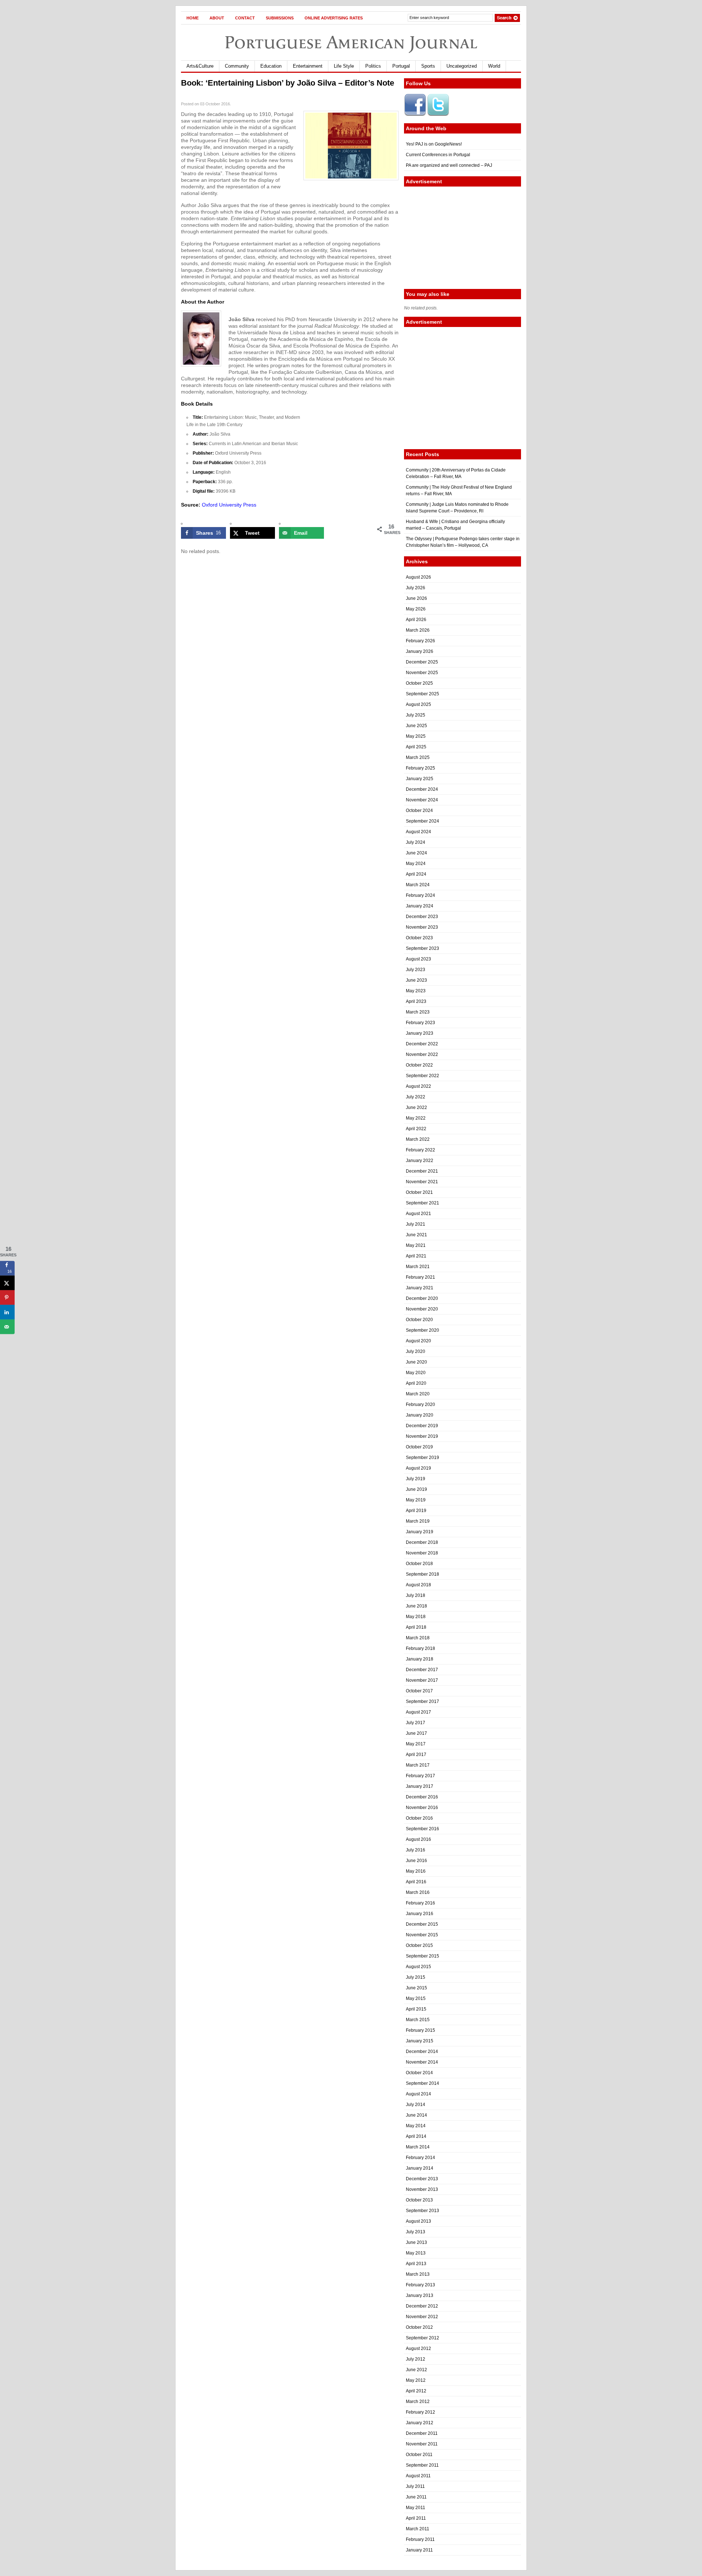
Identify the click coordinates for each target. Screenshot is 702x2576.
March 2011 (418, 2529)
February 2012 (420, 2412)
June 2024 (416, 853)
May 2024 (416, 864)
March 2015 (418, 2020)
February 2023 (420, 1023)
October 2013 (419, 2200)
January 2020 (420, 1415)
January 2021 (420, 1288)
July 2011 (415, 2486)
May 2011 (416, 2508)
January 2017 (420, 1786)
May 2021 (416, 1245)
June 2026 (416, 598)
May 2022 (416, 1118)
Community (237, 66)
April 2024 (416, 874)
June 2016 (416, 1861)
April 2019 (416, 1511)
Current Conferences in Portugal (438, 155)
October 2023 (419, 938)
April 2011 (416, 2518)
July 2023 (416, 970)
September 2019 (422, 1458)
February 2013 (420, 2285)
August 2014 (418, 2094)
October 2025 (419, 683)
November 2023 (422, 927)
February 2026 (420, 641)
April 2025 (416, 747)
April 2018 (416, 1627)
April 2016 (416, 1882)
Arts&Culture (200, 66)
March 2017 (418, 1765)
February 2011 (420, 2539)
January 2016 (420, 1914)
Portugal (401, 66)
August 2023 (418, 959)
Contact (245, 18)
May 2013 (416, 2253)
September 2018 (422, 1574)
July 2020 (416, 1351)
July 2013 (416, 2232)
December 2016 (422, 1797)
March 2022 (418, 1139)
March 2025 (418, 757)
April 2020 (416, 1383)
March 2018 (418, 1638)
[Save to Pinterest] (7, 1298)
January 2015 (420, 2041)
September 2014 (422, 2083)
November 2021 (422, 1182)
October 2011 (419, 2455)
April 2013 (416, 2264)
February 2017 (420, 1776)
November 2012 (422, 2317)
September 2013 (422, 2211)
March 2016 (418, 1892)
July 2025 (416, 715)
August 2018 (418, 1585)
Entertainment (308, 66)
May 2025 (416, 736)
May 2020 (416, 1373)
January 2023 (420, 1033)
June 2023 (416, 980)
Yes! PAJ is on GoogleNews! (434, 144)
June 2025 (416, 726)
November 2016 (422, 1808)
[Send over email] (7, 1327)
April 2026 (416, 620)
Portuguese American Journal (351, 42)
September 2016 (422, 1829)
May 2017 (416, 1744)
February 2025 (420, 768)
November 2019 (422, 1436)
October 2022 (419, 1065)
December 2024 (422, 789)
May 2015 (416, 1998)
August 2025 (418, 704)
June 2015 (416, 1988)
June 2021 (416, 1235)
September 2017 (422, 1701)
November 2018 (422, 1553)
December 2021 (422, 1171)
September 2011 (422, 2465)
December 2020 (422, 1298)
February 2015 (420, 2030)
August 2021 (418, 1214)
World (494, 66)
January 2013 (420, 2295)
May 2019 (416, 1500)
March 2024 (418, 885)
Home (193, 18)
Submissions (280, 18)
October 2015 (419, 1945)
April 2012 (416, 2391)
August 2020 (418, 1341)
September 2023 (422, 948)
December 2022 (422, 1044)
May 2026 (416, 609)
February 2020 (420, 1404)
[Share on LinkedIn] (7, 1312)
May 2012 (416, 2380)
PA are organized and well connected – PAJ (449, 165)
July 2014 (416, 2105)
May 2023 (416, 991)
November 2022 (422, 1054)
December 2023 (422, 917)
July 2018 (416, 1595)
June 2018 (416, 1606)
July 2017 (416, 1723)
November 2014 (422, 2062)
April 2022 (416, 1129)
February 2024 (420, 895)
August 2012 (418, 2349)
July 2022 (416, 1097)
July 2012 (416, 2359)
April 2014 (416, 2136)
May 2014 (416, 2126)
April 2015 (416, 2009)
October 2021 (419, 1192)
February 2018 (420, 1648)
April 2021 (416, 1256)
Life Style (344, 66)
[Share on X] (7, 1283)
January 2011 (419, 2550)
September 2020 (422, 1330)
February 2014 (420, 2158)
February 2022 (420, 1150)
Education (271, 66)
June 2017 (416, 1733)
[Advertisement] (463, 238)
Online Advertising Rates (334, 18)
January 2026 (420, 651)
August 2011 (418, 2476)
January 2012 (420, 2423)
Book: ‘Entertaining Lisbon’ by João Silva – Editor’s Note (288, 83)
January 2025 (420, 779)
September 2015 (422, 1956)
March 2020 (418, 1394)
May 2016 (416, 1871)
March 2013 (418, 2274)
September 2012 (422, 2338)
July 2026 (416, 588)
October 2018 (419, 1564)
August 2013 (418, 2221)
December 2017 (422, 1670)
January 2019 (420, 1532)
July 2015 (416, 1977)
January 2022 (420, 1161)
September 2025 (422, 694)
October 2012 (419, 2327)
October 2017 (419, 1691)
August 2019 (418, 1468)
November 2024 (422, 800)
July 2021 (416, 1224)
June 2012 (416, 2370)
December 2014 (422, 2052)
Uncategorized (462, 66)
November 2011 (422, 2444)
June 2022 (416, 1108)
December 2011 (422, 2433)
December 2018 (422, 1542)
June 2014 (416, 2115)
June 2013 (416, 2242)
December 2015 (422, 1924)
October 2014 (419, 2073)
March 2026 (418, 630)
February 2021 (420, 1277)
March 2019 (418, 1521)
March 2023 (418, 1012)
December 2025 (422, 662)
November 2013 (422, 2189)
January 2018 (420, 1659)
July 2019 (416, 1479)
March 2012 (418, 2402)
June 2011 (416, 2497)
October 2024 (419, 811)
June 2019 (416, 1489)
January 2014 (420, 2168)
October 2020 (419, 1320)
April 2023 (416, 1001)
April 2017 (416, 1755)
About (217, 18)
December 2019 (422, 1426)
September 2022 (422, 1076)
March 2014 (418, 2147)
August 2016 (418, 1839)
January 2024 (420, 906)
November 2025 (422, 673)
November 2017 (422, 1680)
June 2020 (416, 1362)
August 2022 (418, 1086)
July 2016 (416, 1850)
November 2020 (422, 1309)
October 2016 (419, 1818)
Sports (428, 66)
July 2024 (416, 842)
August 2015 (418, 1967)
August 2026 (418, 577)
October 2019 (419, 1447)
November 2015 (422, 1935)
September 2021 (422, 1203)
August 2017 (418, 1712)
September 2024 (422, 821)
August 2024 (418, 832)
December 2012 (422, 2306)
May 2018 (416, 1617)
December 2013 (422, 2179)
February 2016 (420, 1903)
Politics (373, 66)
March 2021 (418, 1267)
